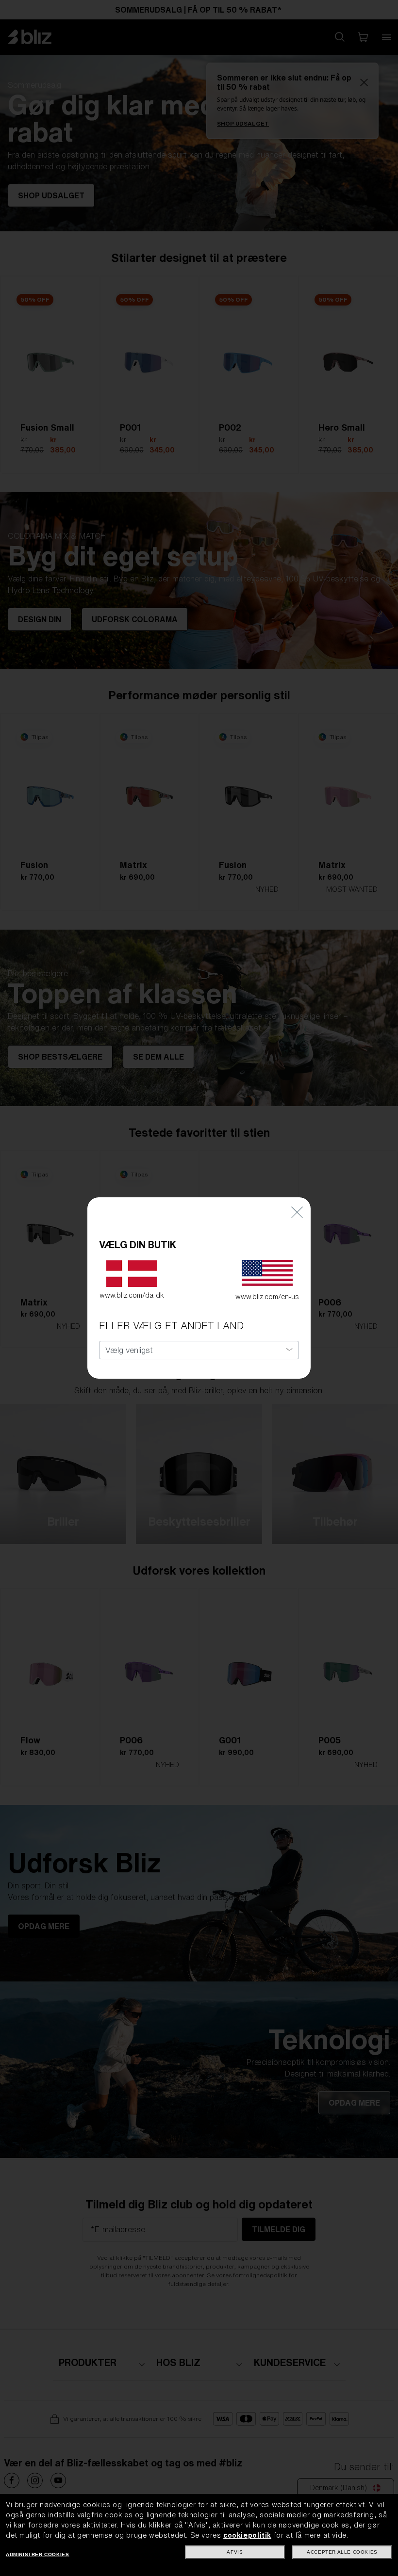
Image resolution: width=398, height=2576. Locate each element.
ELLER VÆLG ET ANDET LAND (171, 1326)
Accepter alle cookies (342, 2552)
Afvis (235, 2552)
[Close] (297, 1212)
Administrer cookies (37, 2554)
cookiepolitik (247, 2535)
